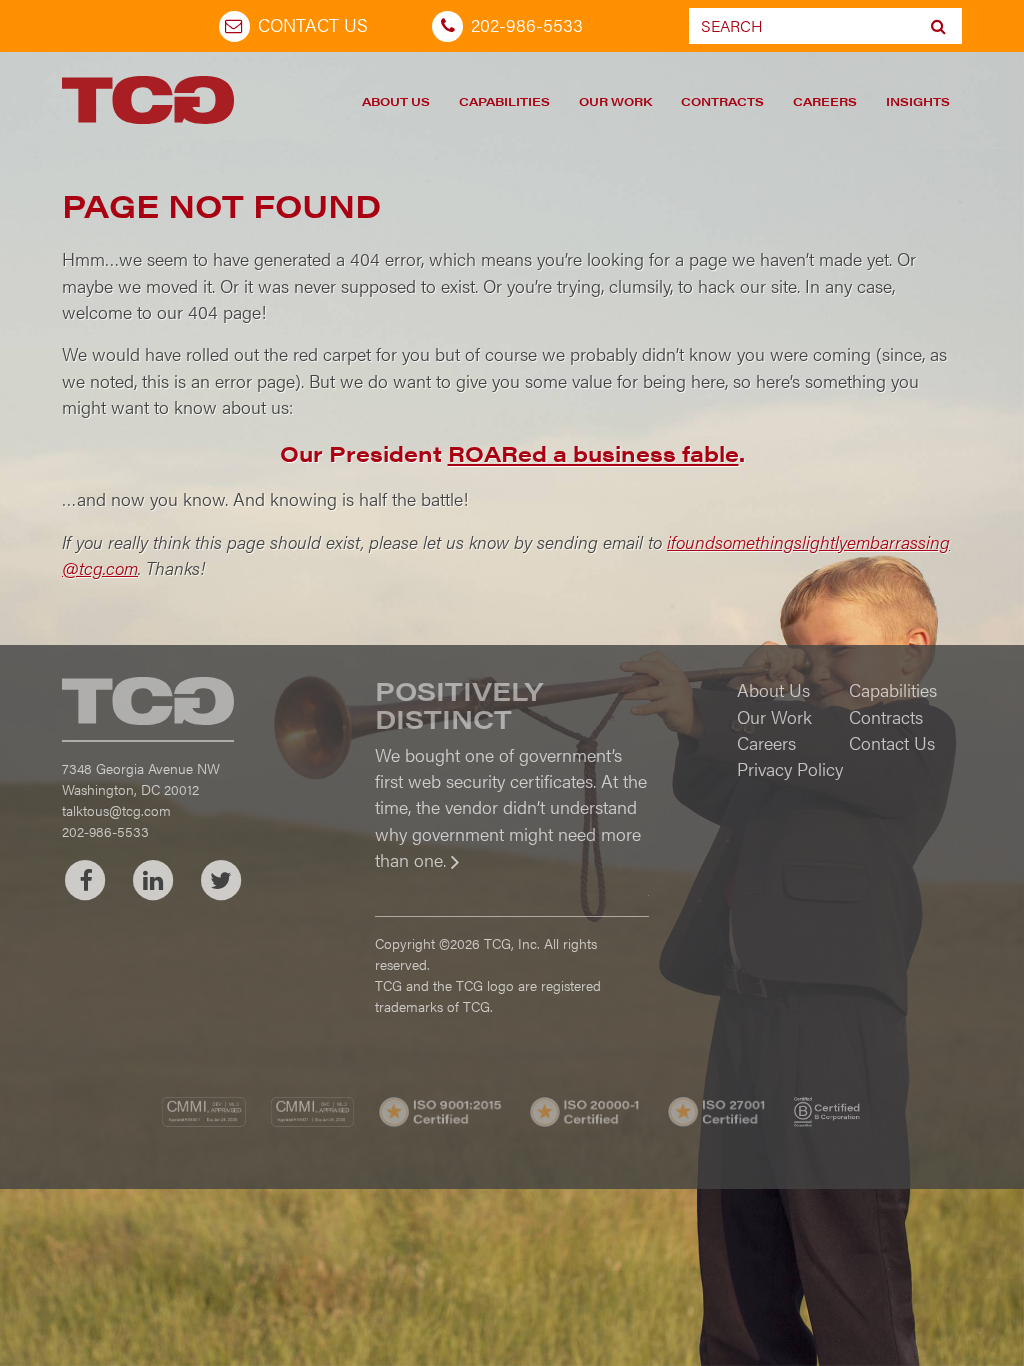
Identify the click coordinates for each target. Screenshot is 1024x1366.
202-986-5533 (527, 24)
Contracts (722, 101)
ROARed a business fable (593, 453)
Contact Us (313, 24)
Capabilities (504, 101)
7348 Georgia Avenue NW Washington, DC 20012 (141, 778)
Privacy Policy (790, 768)
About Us (396, 101)
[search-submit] (938, 26)
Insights (918, 101)
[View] (511, 873)
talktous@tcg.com (116, 810)
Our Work (615, 101)
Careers (825, 101)
